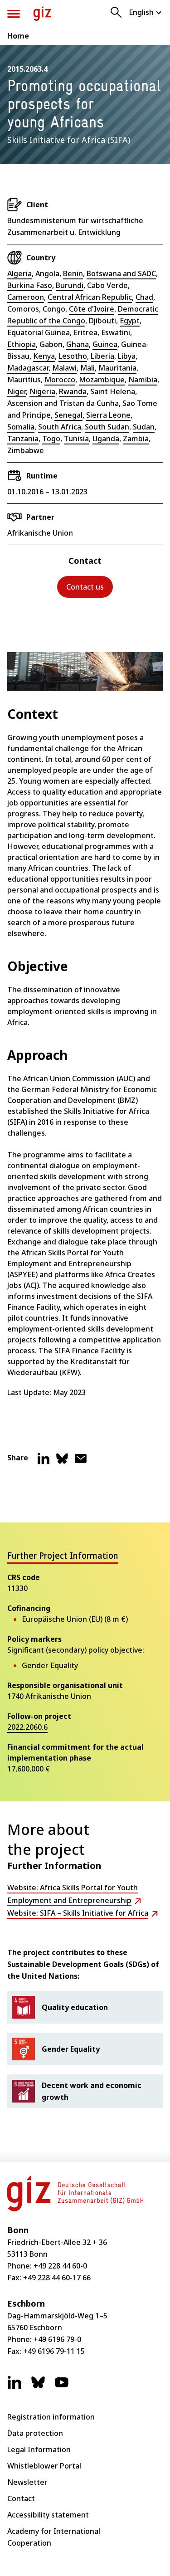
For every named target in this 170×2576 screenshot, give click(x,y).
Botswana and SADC (121, 273)
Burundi (70, 285)
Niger (17, 391)
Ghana (78, 344)
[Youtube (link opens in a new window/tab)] (62, 2387)
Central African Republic (90, 297)
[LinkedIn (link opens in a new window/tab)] (15, 2387)
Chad (144, 297)
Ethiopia (22, 344)
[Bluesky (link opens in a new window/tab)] (38, 2387)
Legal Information (39, 2449)
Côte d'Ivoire (92, 309)
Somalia (21, 427)
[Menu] (14, 14)
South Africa (60, 427)
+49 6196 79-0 (57, 2339)
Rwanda (73, 391)
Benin (73, 273)
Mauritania (117, 368)
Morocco (60, 380)
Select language (146, 12)
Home (18, 36)
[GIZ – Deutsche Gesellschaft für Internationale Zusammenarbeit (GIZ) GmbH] (42, 14)
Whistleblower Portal (44, 2466)
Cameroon (26, 297)
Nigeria (42, 391)
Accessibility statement (48, 2515)
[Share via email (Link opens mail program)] (81, 1462)
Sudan (144, 427)
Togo (51, 439)
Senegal (68, 415)
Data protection (35, 2433)
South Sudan (107, 427)
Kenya (44, 356)
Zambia (136, 439)
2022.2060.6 (27, 1727)
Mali (87, 368)
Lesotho (73, 356)
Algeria (19, 273)
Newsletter (27, 2482)
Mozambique (102, 380)
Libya (127, 356)
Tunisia (76, 439)
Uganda (106, 439)
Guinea (105, 344)
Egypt (130, 321)
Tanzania (23, 439)
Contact (21, 2498)
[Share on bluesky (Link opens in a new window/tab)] (62, 1462)
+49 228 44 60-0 (60, 2266)
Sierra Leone (108, 415)
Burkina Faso (30, 285)
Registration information (51, 2417)
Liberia (102, 356)
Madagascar (28, 368)
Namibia (143, 380)
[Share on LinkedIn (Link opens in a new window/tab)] (44, 1462)
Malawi (64, 368)
